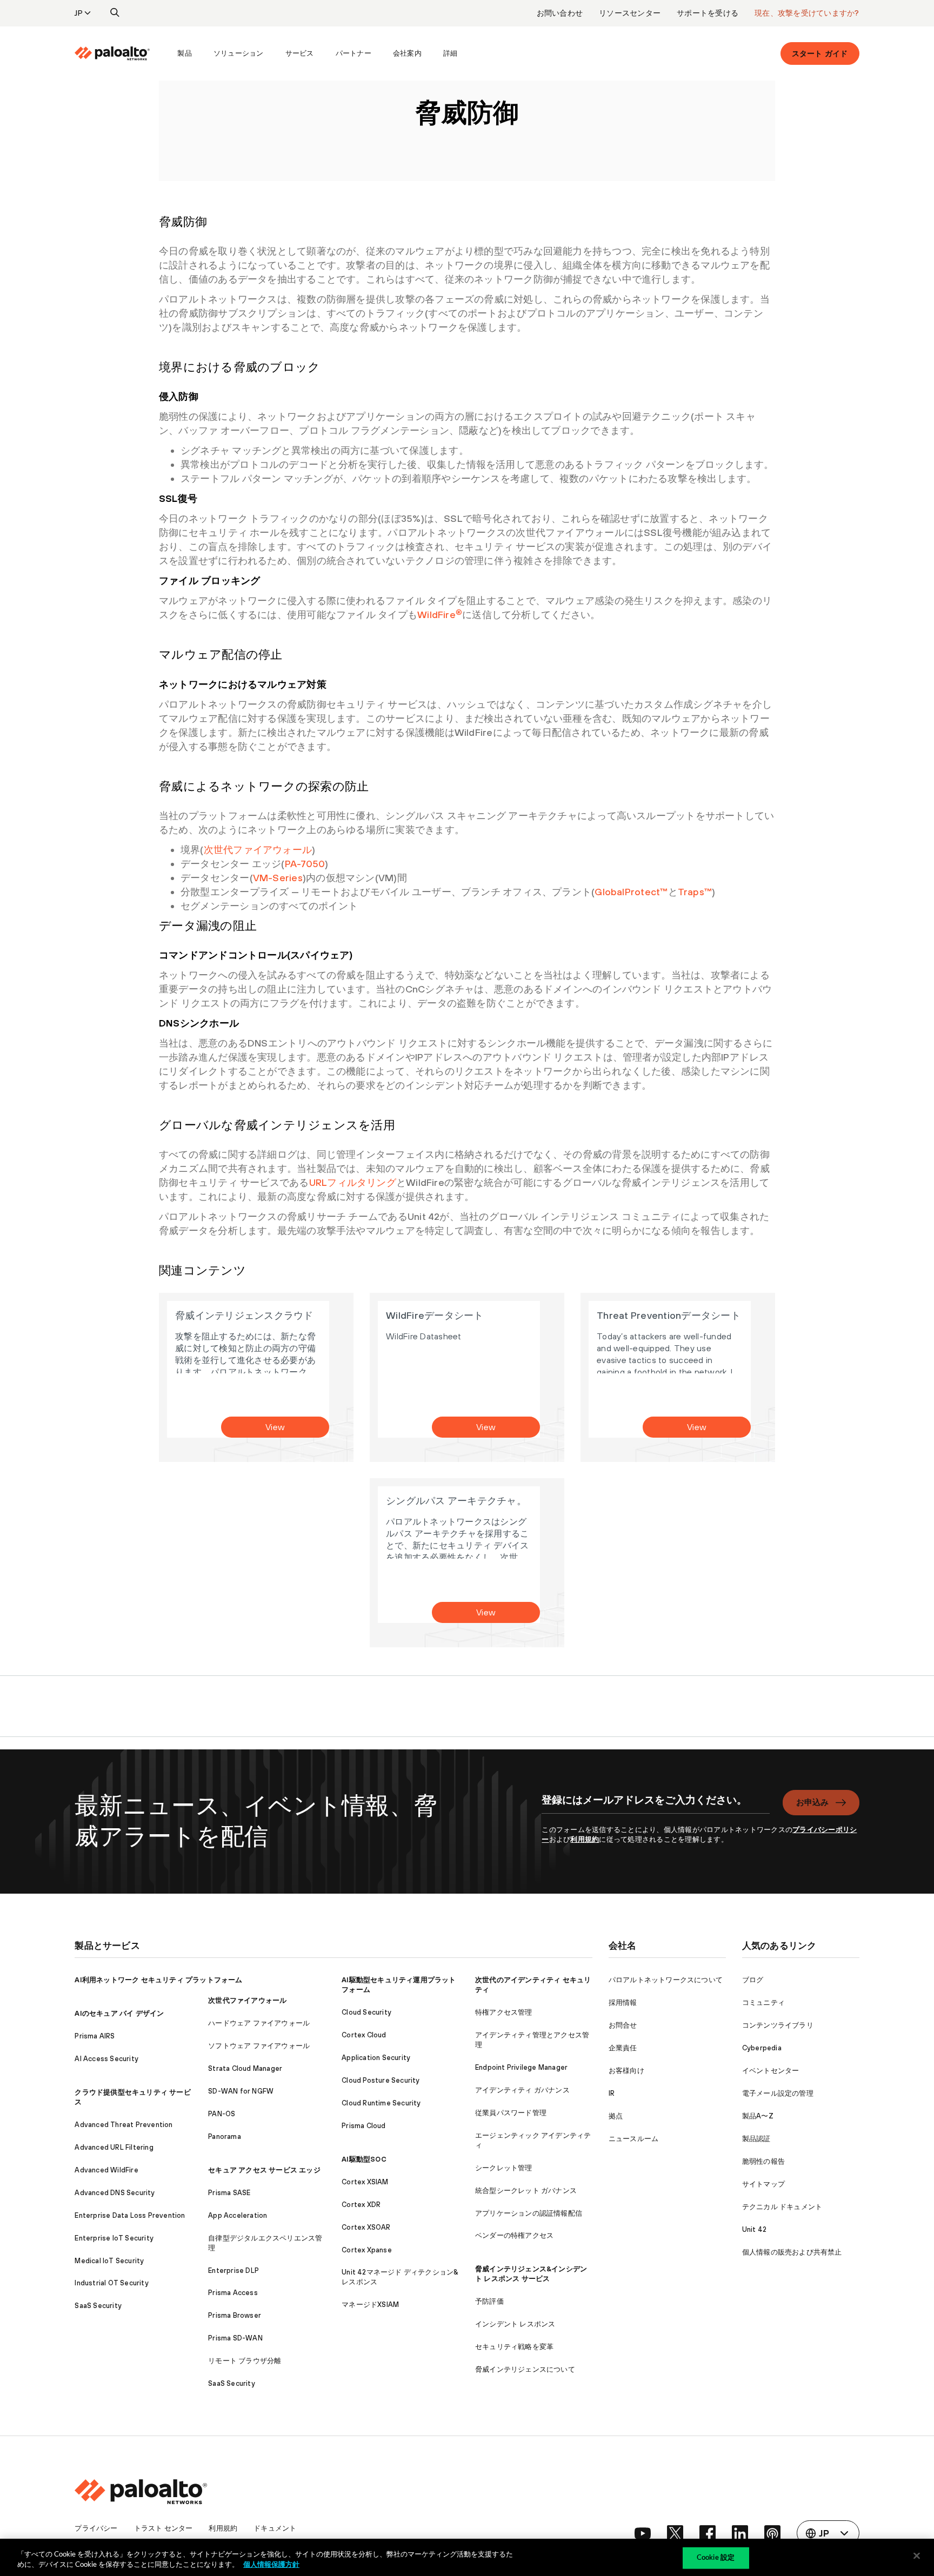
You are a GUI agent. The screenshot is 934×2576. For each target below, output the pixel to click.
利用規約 (585, 1839)
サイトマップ (763, 2184)
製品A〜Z (758, 2116)
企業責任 (623, 2048)
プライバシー (96, 2528)
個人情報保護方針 (271, 2565)
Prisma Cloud (363, 2126)
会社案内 (407, 53)
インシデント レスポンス (515, 2324)
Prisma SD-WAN (235, 2338)
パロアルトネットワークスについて (666, 1980)
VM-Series (278, 878)
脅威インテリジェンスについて (525, 2369)
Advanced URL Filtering (114, 2147)
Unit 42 (754, 2229)
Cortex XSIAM (365, 2182)
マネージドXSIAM (370, 2305)
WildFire (440, 615)
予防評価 (489, 2301)
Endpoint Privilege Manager (521, 2067)
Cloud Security (366, 2012)
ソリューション (239, 53)
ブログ (753, 1980)
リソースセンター (630, 13)
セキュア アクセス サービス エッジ (264, 2170)
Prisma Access (233, 2293)
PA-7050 (305, 864)
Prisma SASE (229, 2193)
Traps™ (695, 892)
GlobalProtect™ (631, 892)
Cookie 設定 (716, 2558)
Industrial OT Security (111, 2283)
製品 (185, 53)
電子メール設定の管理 (778, 2093)
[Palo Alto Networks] (112, 53)
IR (612, 2093)
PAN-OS (222, 2114)
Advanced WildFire (106, 2170)
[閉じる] (917, 2556)
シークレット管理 (504, 2168)
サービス (300, 53)
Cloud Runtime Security (381, 2103)
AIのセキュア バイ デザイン (119, 2013)
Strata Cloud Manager (245, 2068)
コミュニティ (763, 2003)
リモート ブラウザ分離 (245, 2361)
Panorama (225, 2136)
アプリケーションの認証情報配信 (529, 2213)
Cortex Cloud (364, 2035)
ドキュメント (275, 2528)
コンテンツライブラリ (778, 2025)
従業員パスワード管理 (511, 2113)
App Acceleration (238, 2215)
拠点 (616, 2116)
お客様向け (626, 2071)
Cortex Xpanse (367, 2250)
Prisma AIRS (95, 2036)
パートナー (353, 53)
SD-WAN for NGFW (241, 2091)
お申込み (813, 1802)
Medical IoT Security (109, 2261)
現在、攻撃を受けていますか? (807, 13)
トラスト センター (164, 2528)
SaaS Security (98, 2306)
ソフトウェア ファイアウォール (259, 2046)
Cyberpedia (762, 2048)
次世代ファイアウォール (258, 850)
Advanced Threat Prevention (124, 2125)
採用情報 (623, 2003)
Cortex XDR (361, 2205)
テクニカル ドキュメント (782, 2207)
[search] (115, 13)
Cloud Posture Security (381, 2080)
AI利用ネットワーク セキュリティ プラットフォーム (158, 1980)
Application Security (376, 2058)
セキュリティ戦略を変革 (514, 2347)
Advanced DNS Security (115, 2193)
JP (79, 13)
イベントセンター (771, 2071)
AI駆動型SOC (364, 2159)
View (275, 1427)
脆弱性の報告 (763, 2161)
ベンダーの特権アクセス (514, 2235)
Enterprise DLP (234, 2270)
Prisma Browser (235, 2315)
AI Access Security (106, 2059)
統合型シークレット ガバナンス (526, 2191)
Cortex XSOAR (366, 2227)
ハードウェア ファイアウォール (259, 2023)
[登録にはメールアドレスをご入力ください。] (655, 1806)
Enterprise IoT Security (114, 2238)
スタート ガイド (820, 53)
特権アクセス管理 (504, 2012)
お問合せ (623, 2025)
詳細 (451, 53)
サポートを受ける (708, 13)
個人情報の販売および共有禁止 (792, 2252)
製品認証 (756, 2139)
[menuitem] (121, 53)
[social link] (643, 2533)
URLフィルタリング (353, 1182)
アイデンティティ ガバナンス (522, 2090)
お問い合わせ (560, 13)
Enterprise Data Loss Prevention (130, 2215)
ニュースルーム (633, 2139)
